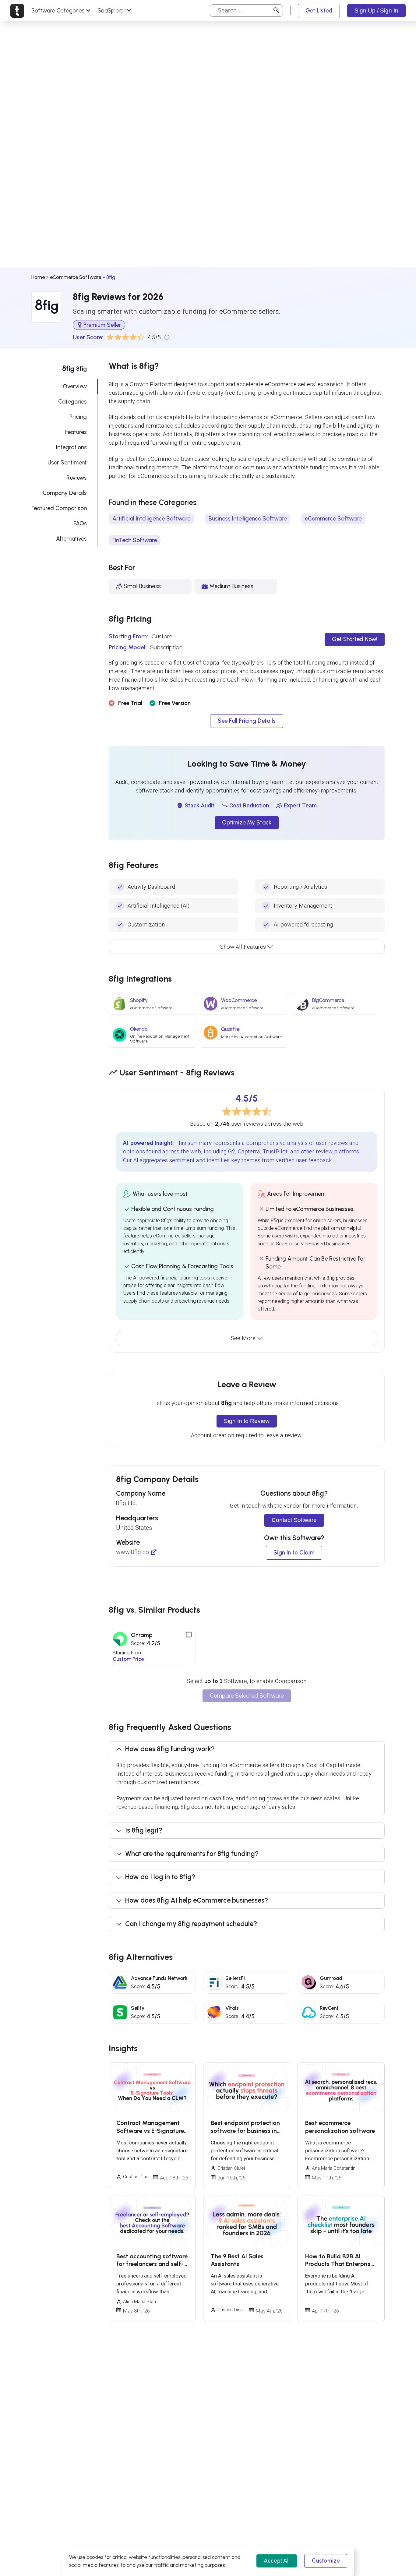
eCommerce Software (76, 277)
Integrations (71, 447)
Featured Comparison (59, 508)
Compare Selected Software (247, 1696)
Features (76, 432)
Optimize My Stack (247, 822)
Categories (72, 402)
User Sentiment (67, 462)
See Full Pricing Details (247, 721)
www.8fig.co (132, 1552)
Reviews (77, 478)
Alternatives (71, 539)
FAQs (80, 523)
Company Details (65, 493)
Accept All (277, 2561)
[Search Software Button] (276, 11)
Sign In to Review (247, 1421)
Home (38, 277)
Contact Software (294, 1520)
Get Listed (319, 11)
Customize (326, 2561)
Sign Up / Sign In (376, 11)
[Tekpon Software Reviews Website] (17, 11)
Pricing (78, 417)
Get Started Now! (355, 639)
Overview (75, 386)
